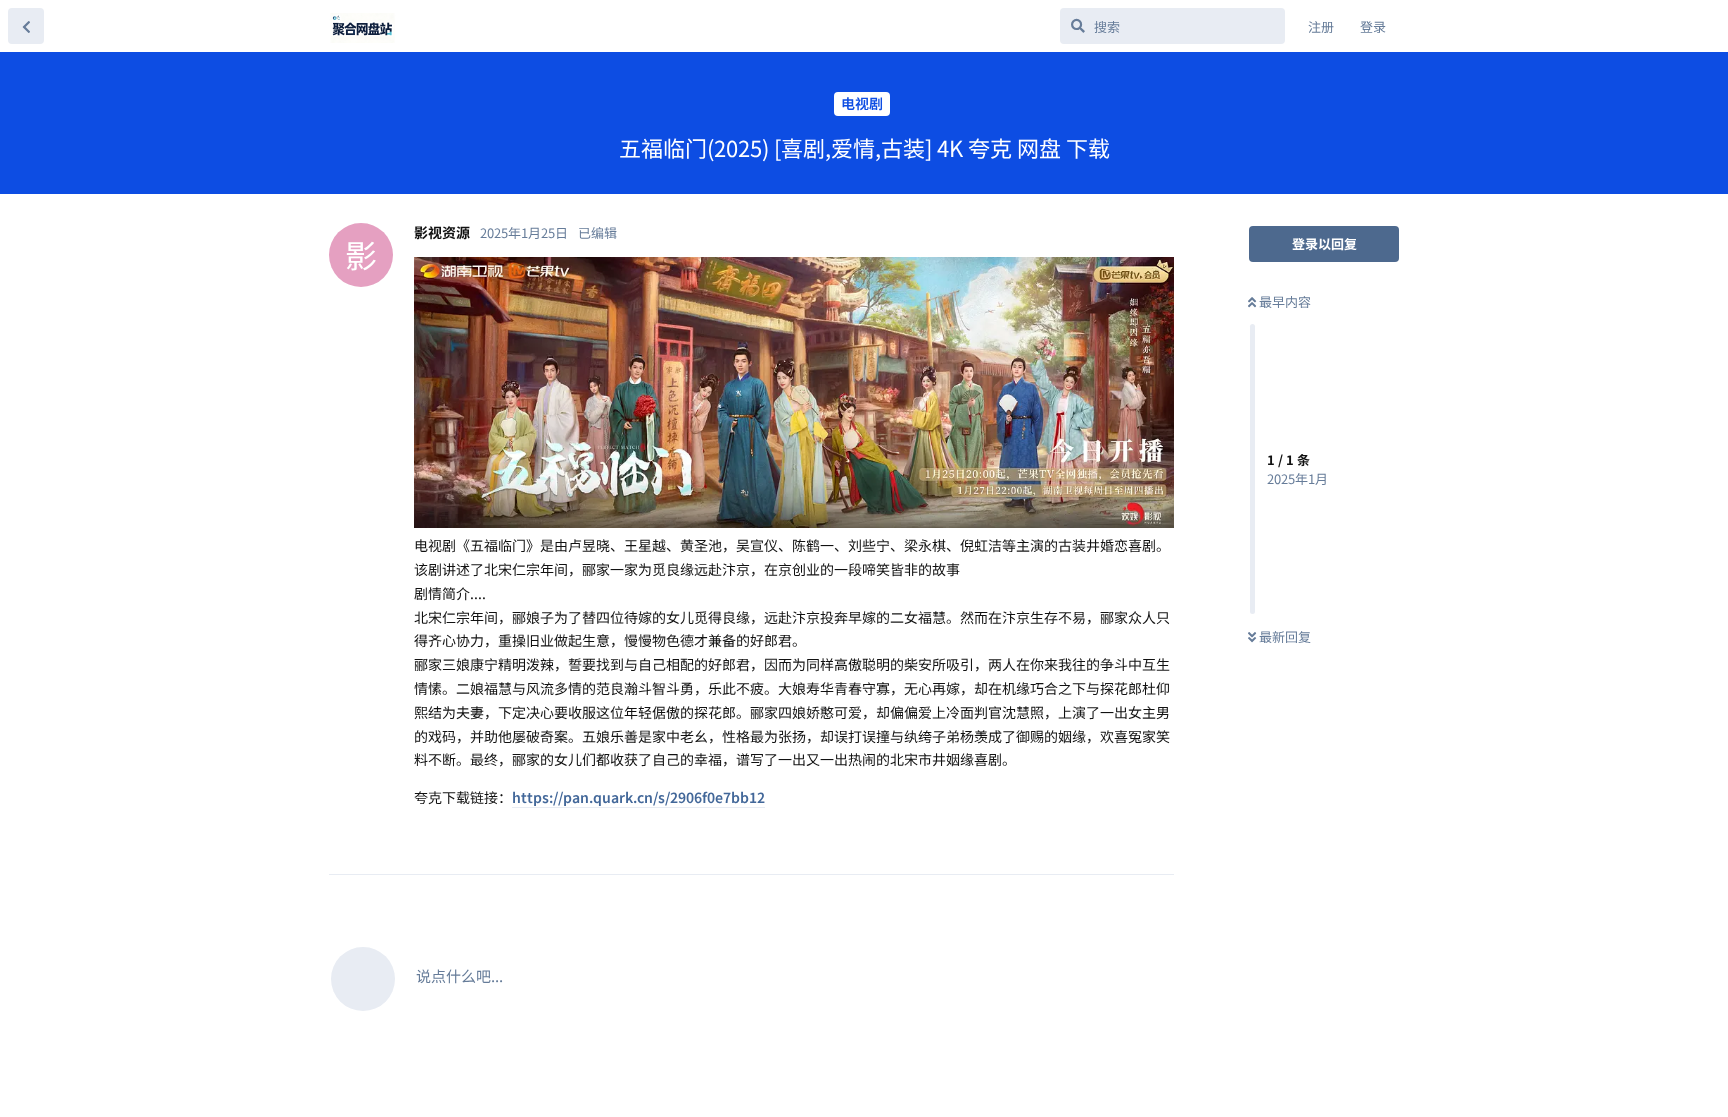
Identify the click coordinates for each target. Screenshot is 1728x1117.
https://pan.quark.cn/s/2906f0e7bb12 (638, 797)
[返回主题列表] (26, 26)
